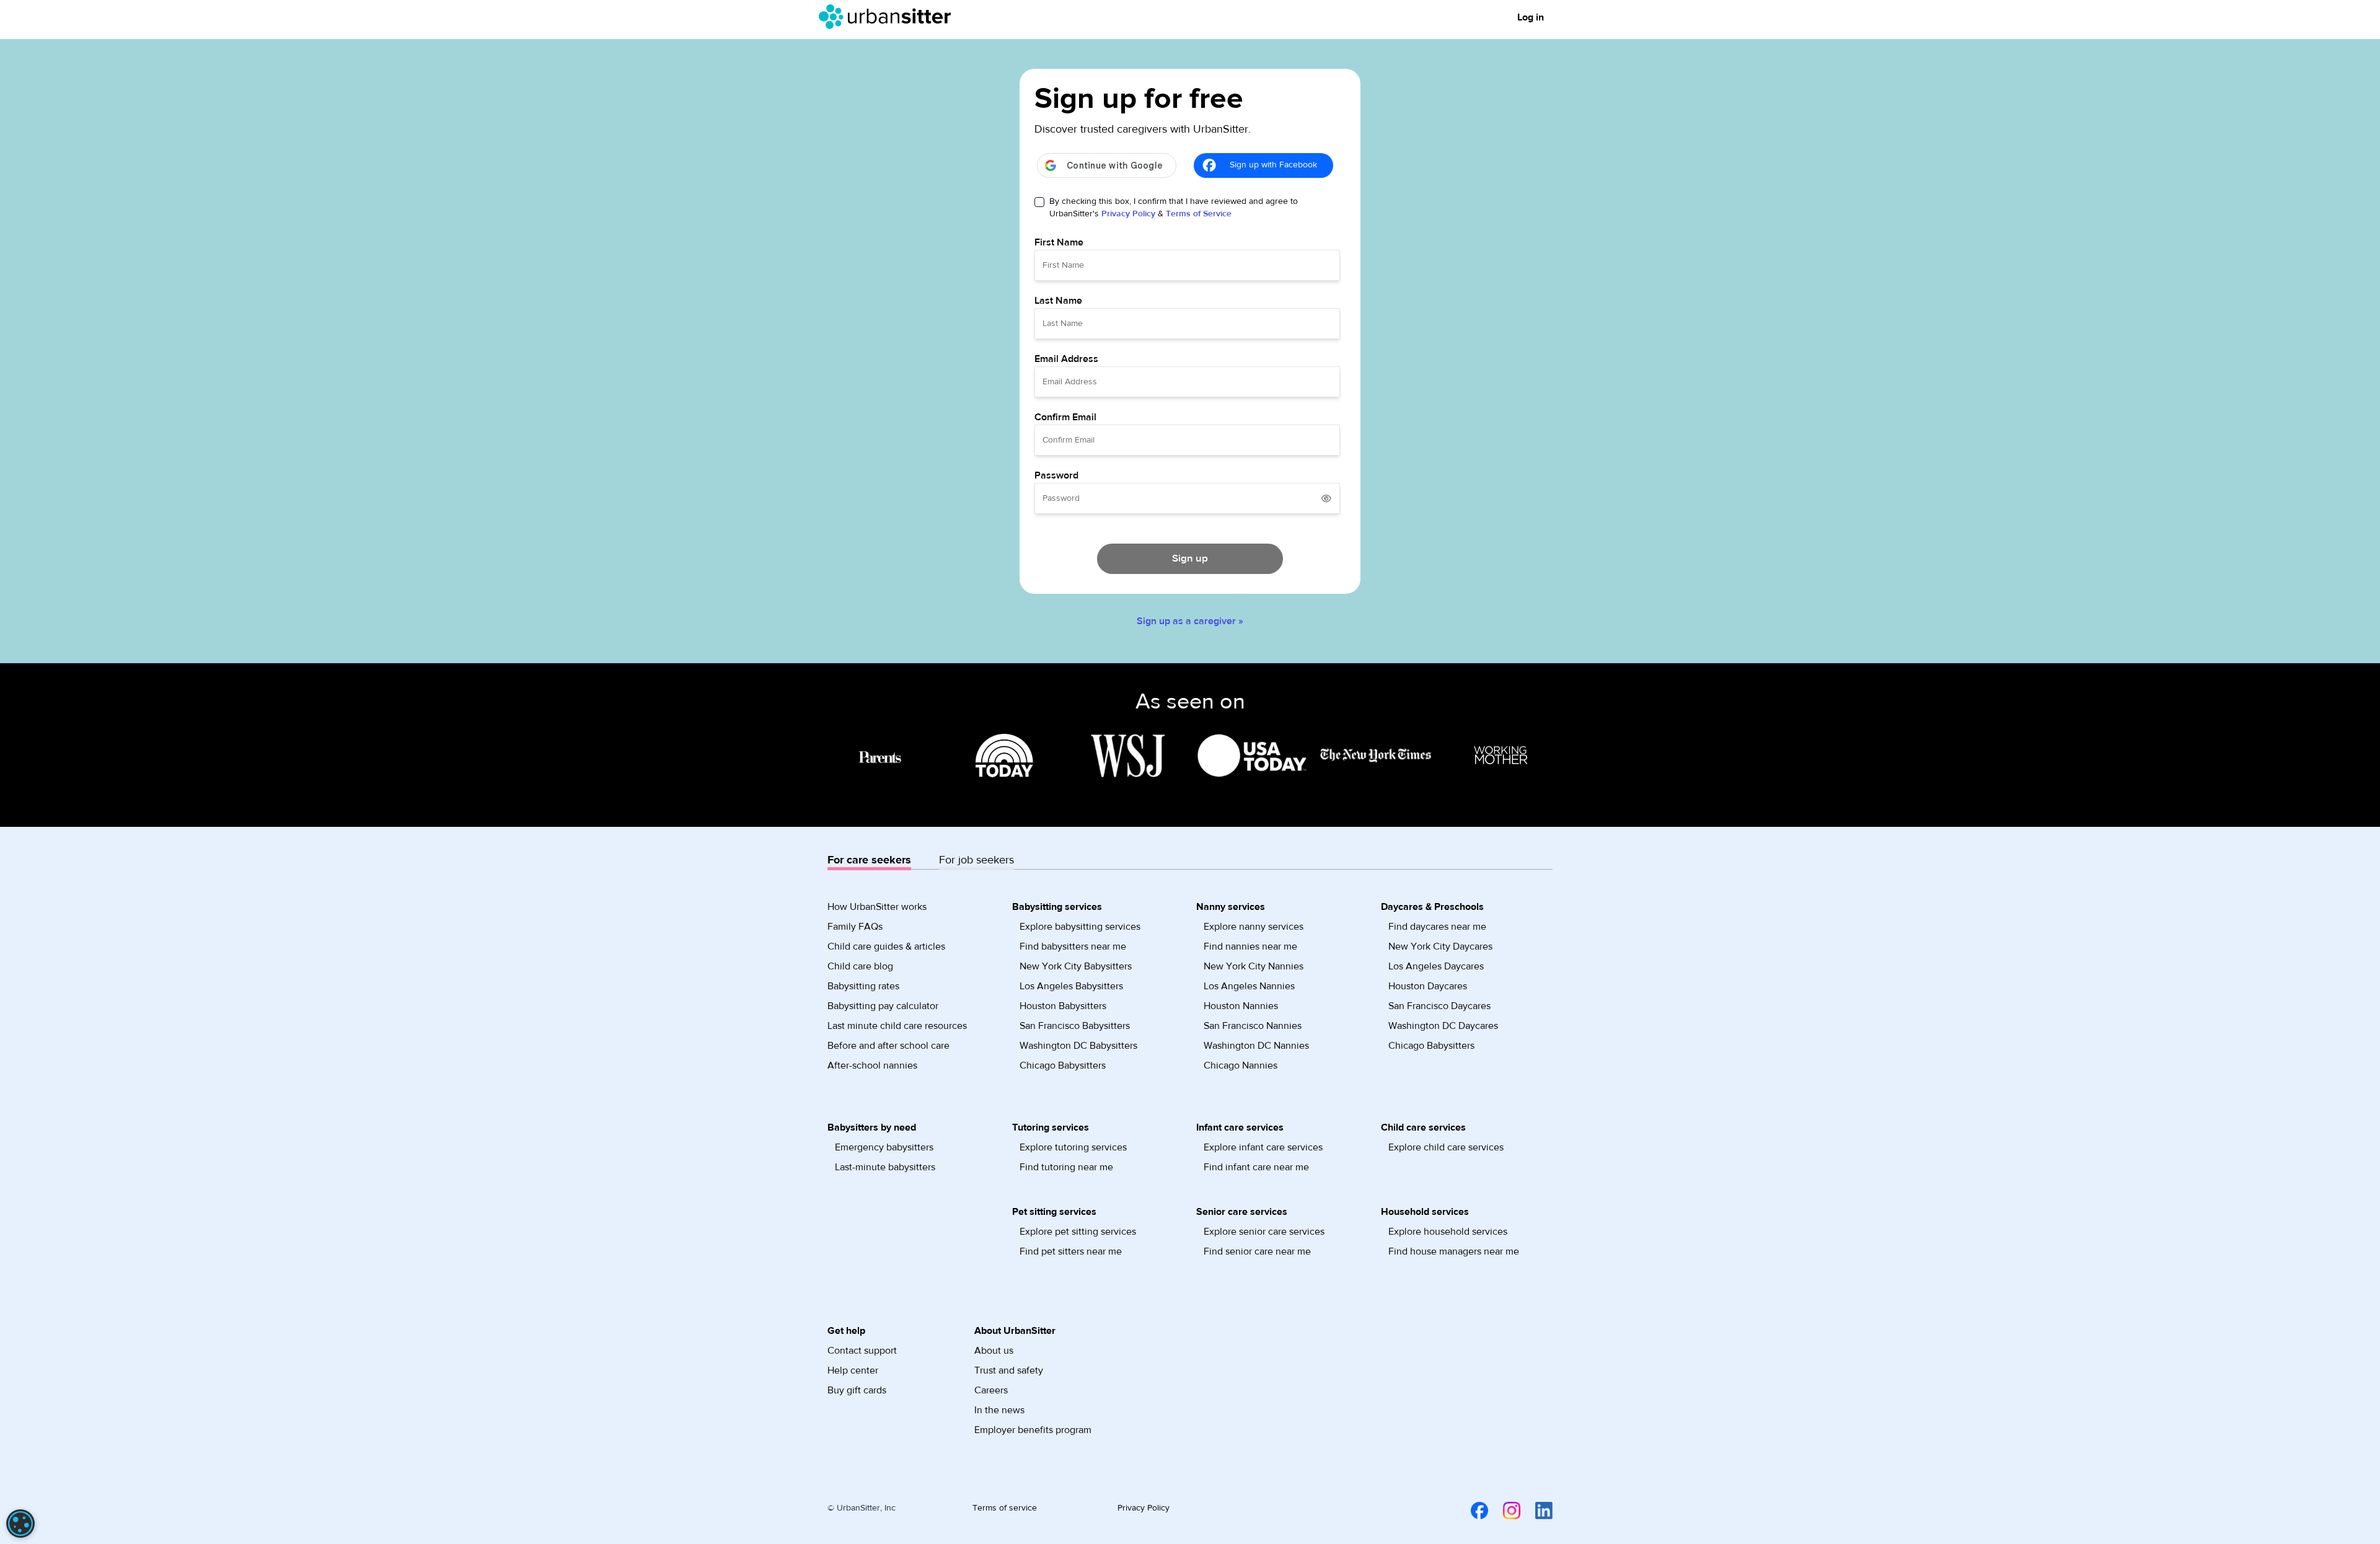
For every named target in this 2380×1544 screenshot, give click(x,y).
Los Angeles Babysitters (1071, 986)
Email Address (1066, 359)
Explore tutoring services (1073, 1147)
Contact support (862, 1351)
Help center (853, 1370)
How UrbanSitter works (877, 907)
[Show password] (1326, 498)
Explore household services (1448, 1232)
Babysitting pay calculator (883, 1006)
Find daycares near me (1437, 927)
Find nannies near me (1250, 946)
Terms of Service (1199, 214)
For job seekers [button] (976, 860)
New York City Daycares (1440, 946)
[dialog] (20, 1524)
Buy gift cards (857, 1390)
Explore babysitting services (1080, 927)
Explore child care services (1446, 1147)
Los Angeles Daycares (1436, 966)
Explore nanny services (1254, 927)
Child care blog (860, 966)
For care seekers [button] (869, 860)
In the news (999, 1410)
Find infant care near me (1256, 1167)
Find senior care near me (1257, 1251)
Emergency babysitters (884, 1147)
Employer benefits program (1033, 1430)
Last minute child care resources (897, 1026)
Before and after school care (888, 1046)
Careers (991, 1390)
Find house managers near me (1454, 1251)
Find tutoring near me (1066, 1167)
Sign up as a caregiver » (1190, 621)
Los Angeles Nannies (1249, 986)
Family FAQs (855, 927)
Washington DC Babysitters (1078, 1046)
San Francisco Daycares (1439, 1006)
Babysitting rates (863, 986)
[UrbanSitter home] (888, 17)
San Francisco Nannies (1253, 1026)
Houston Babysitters (1063, 1006)
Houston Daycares (1428, 986)
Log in (1531, 17)
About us (994, 1351)
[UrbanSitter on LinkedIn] (1536, 1511)
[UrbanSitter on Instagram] (1504, 1511)
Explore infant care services (1263, 1147)
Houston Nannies (1241, 1006)
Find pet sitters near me (1071, 1251)
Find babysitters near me (1073, 946)
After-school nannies (872, 1065)
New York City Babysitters (1076, 966)
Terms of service (1005, 1508)
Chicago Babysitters (1063, 1065)
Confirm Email (1065, 417)
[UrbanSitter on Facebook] (1472, 1511)
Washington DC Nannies (1256, 1046)
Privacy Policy (1128, 214)
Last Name (1058, 301)
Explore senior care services (1264, 1232)
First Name (1059, 242)
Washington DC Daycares (1443, 1026)
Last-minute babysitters (885, 1167)
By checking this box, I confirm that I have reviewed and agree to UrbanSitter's (1174, 208)
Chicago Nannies (1241, 1065)
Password (1056, 475)
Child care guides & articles (886, 946)
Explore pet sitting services (1078, 1232)
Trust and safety (1009, 1370)
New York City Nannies (1254, 966)
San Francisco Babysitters (1075, 1026)
